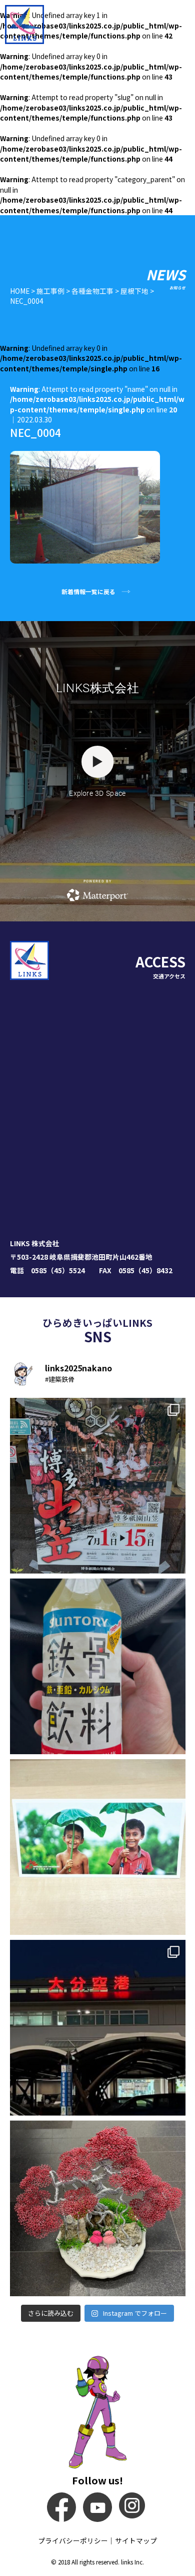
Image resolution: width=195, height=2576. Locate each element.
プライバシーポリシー (73, 2540)
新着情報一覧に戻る (88, 591)
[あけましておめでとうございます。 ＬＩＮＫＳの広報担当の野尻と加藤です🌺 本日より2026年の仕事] (98, 2208)
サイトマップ (136, 2540)
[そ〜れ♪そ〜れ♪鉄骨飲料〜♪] (98, 1666)
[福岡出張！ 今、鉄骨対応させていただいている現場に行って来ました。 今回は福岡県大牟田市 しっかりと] (98, 1486)
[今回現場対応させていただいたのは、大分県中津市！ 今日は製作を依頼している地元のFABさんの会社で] (98, 2028)
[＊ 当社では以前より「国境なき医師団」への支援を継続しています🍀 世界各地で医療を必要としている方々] (98, 1847)
